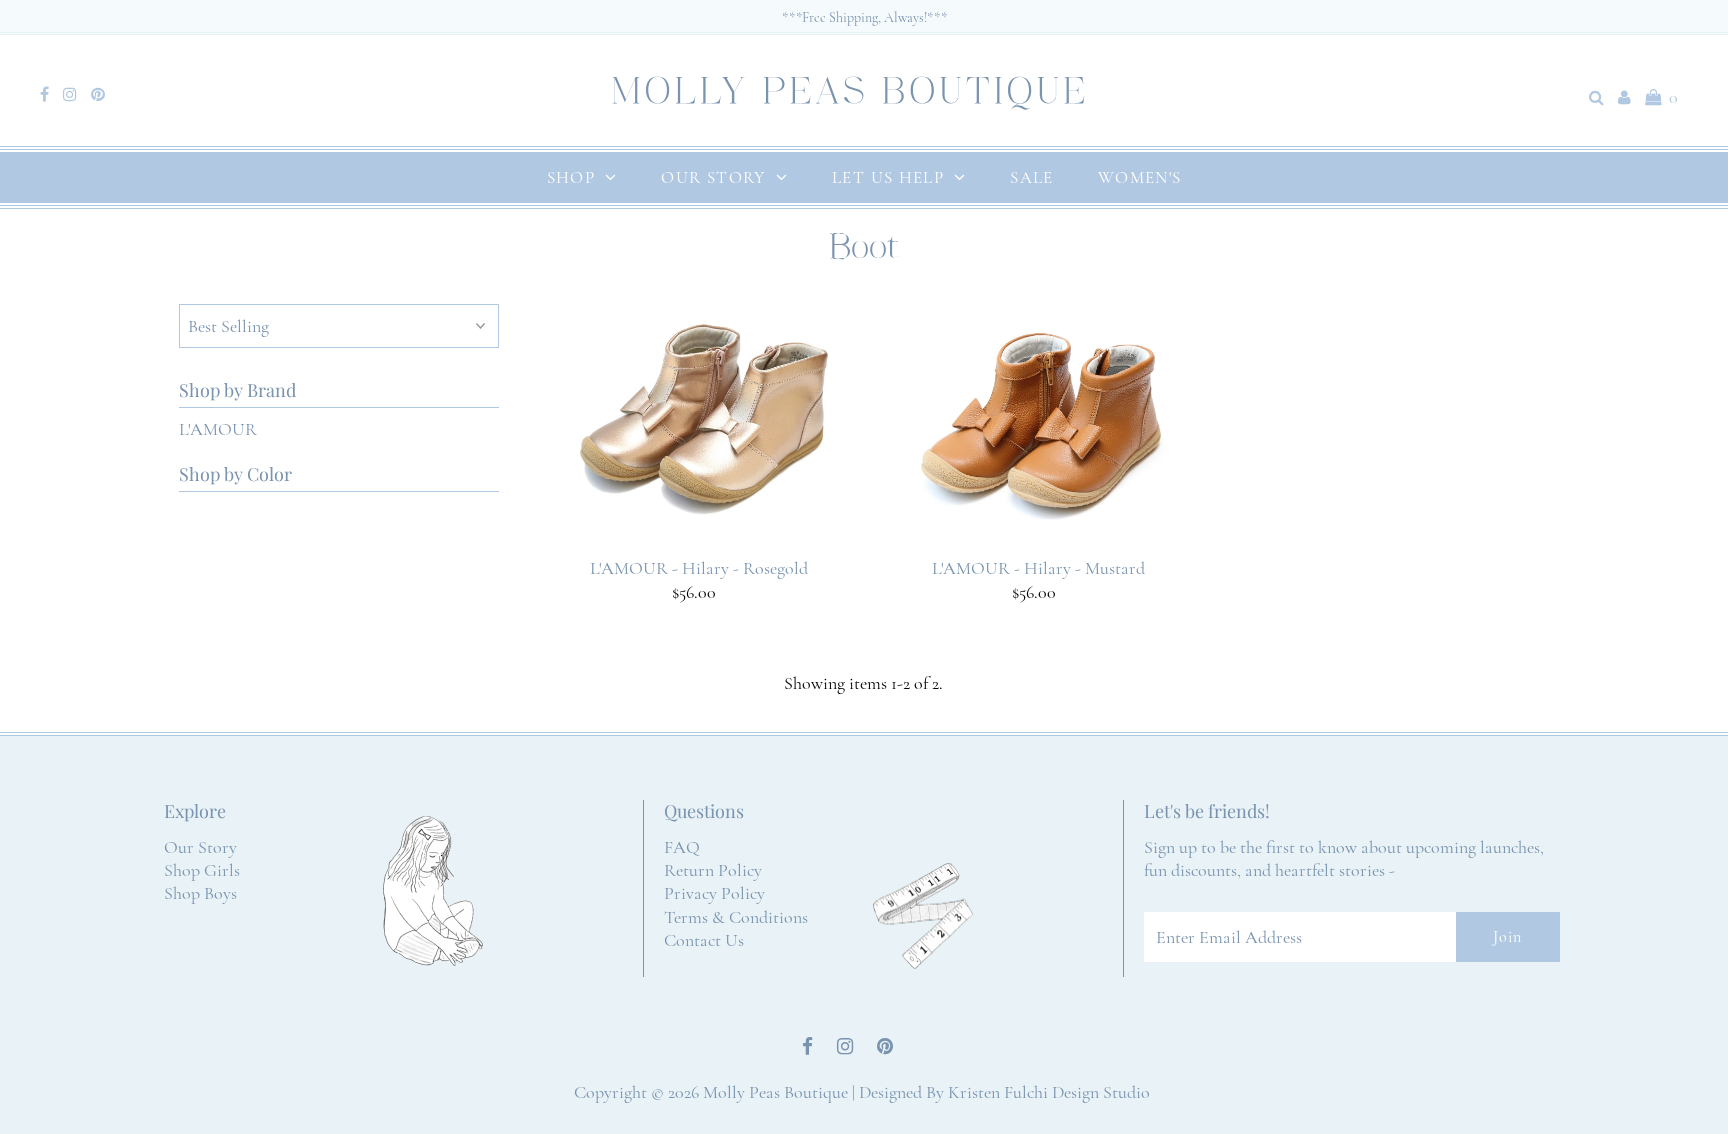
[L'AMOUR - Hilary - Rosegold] (698, 426)
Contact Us (704, 940)
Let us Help (888, 177)
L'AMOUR (218, 429)
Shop (571, 177)
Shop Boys (200, 893)
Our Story (713, 177)
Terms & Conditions (736, 917)
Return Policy (713, 870)
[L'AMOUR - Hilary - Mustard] (1038, 421)
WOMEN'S (1140, 177)
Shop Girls (202, 870)
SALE (1031, 177)
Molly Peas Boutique (775, 1092)
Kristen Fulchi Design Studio (1049, 1092)
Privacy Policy (714, 893)
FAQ (682, 847)
